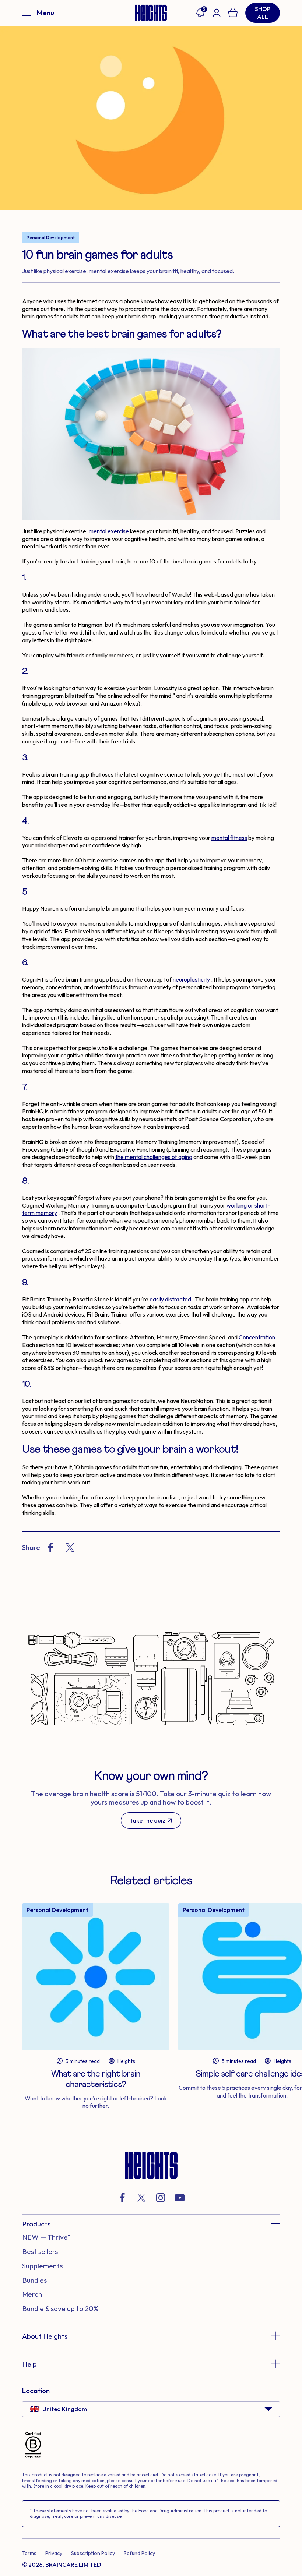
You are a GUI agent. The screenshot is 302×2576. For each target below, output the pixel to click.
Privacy (54, 2553)
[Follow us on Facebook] (122, 2198)
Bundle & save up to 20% (60, 2308)
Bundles (34, 2280)
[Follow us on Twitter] (141, 2198)
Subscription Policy (93, 2553)
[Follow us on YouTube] (180, 2198)
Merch (32, 2294)
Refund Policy (139, 2553)
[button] (151, 2224)
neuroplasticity (191, 979)
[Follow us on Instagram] (161, 2198)
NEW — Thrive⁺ (46, 2237)
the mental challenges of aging (154, 1157)
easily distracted (170, 1299)
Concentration (257, 1337)
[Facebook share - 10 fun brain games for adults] (50, 1547)
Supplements (42, 2266)
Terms (29, 2553)
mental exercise (109, 531)
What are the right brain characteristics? (96, 2079)
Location (36, 2391)
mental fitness (229, 838)
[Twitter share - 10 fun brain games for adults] (70, 1547)
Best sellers (40, 2251)
